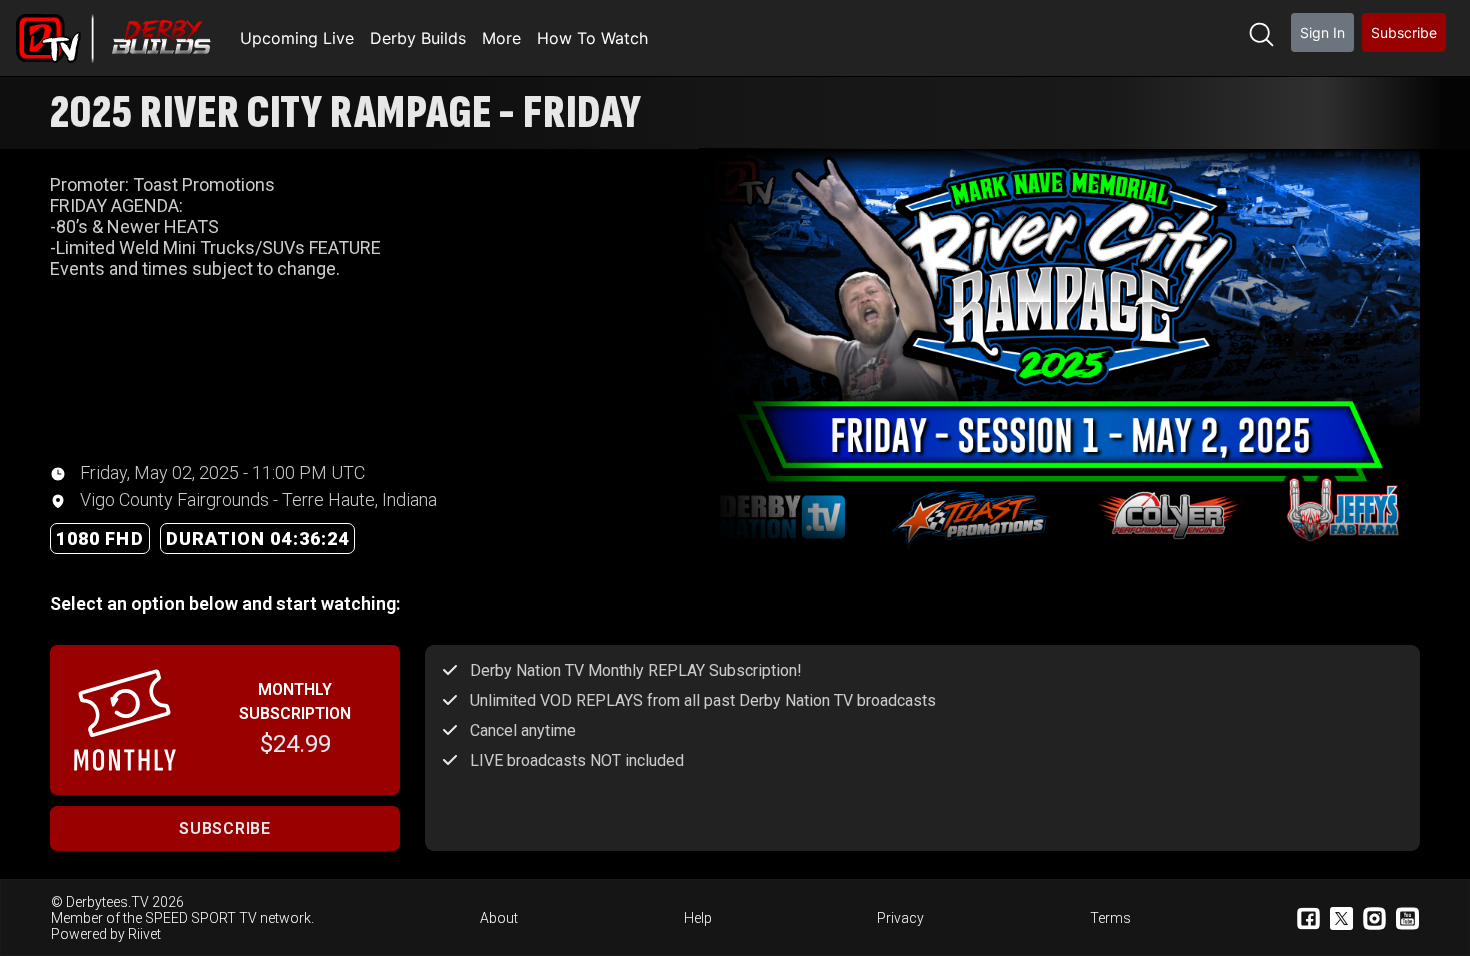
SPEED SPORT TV (201, 918)
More (501, 38)
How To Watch (592, 38)
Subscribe (1404, 32)
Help (698, 918)
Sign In (1322, 32)
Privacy (900, 918)
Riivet (144, 934)
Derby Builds (418, 38)
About (499, 918)
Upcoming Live (297, 38)
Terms (1110, 918)
